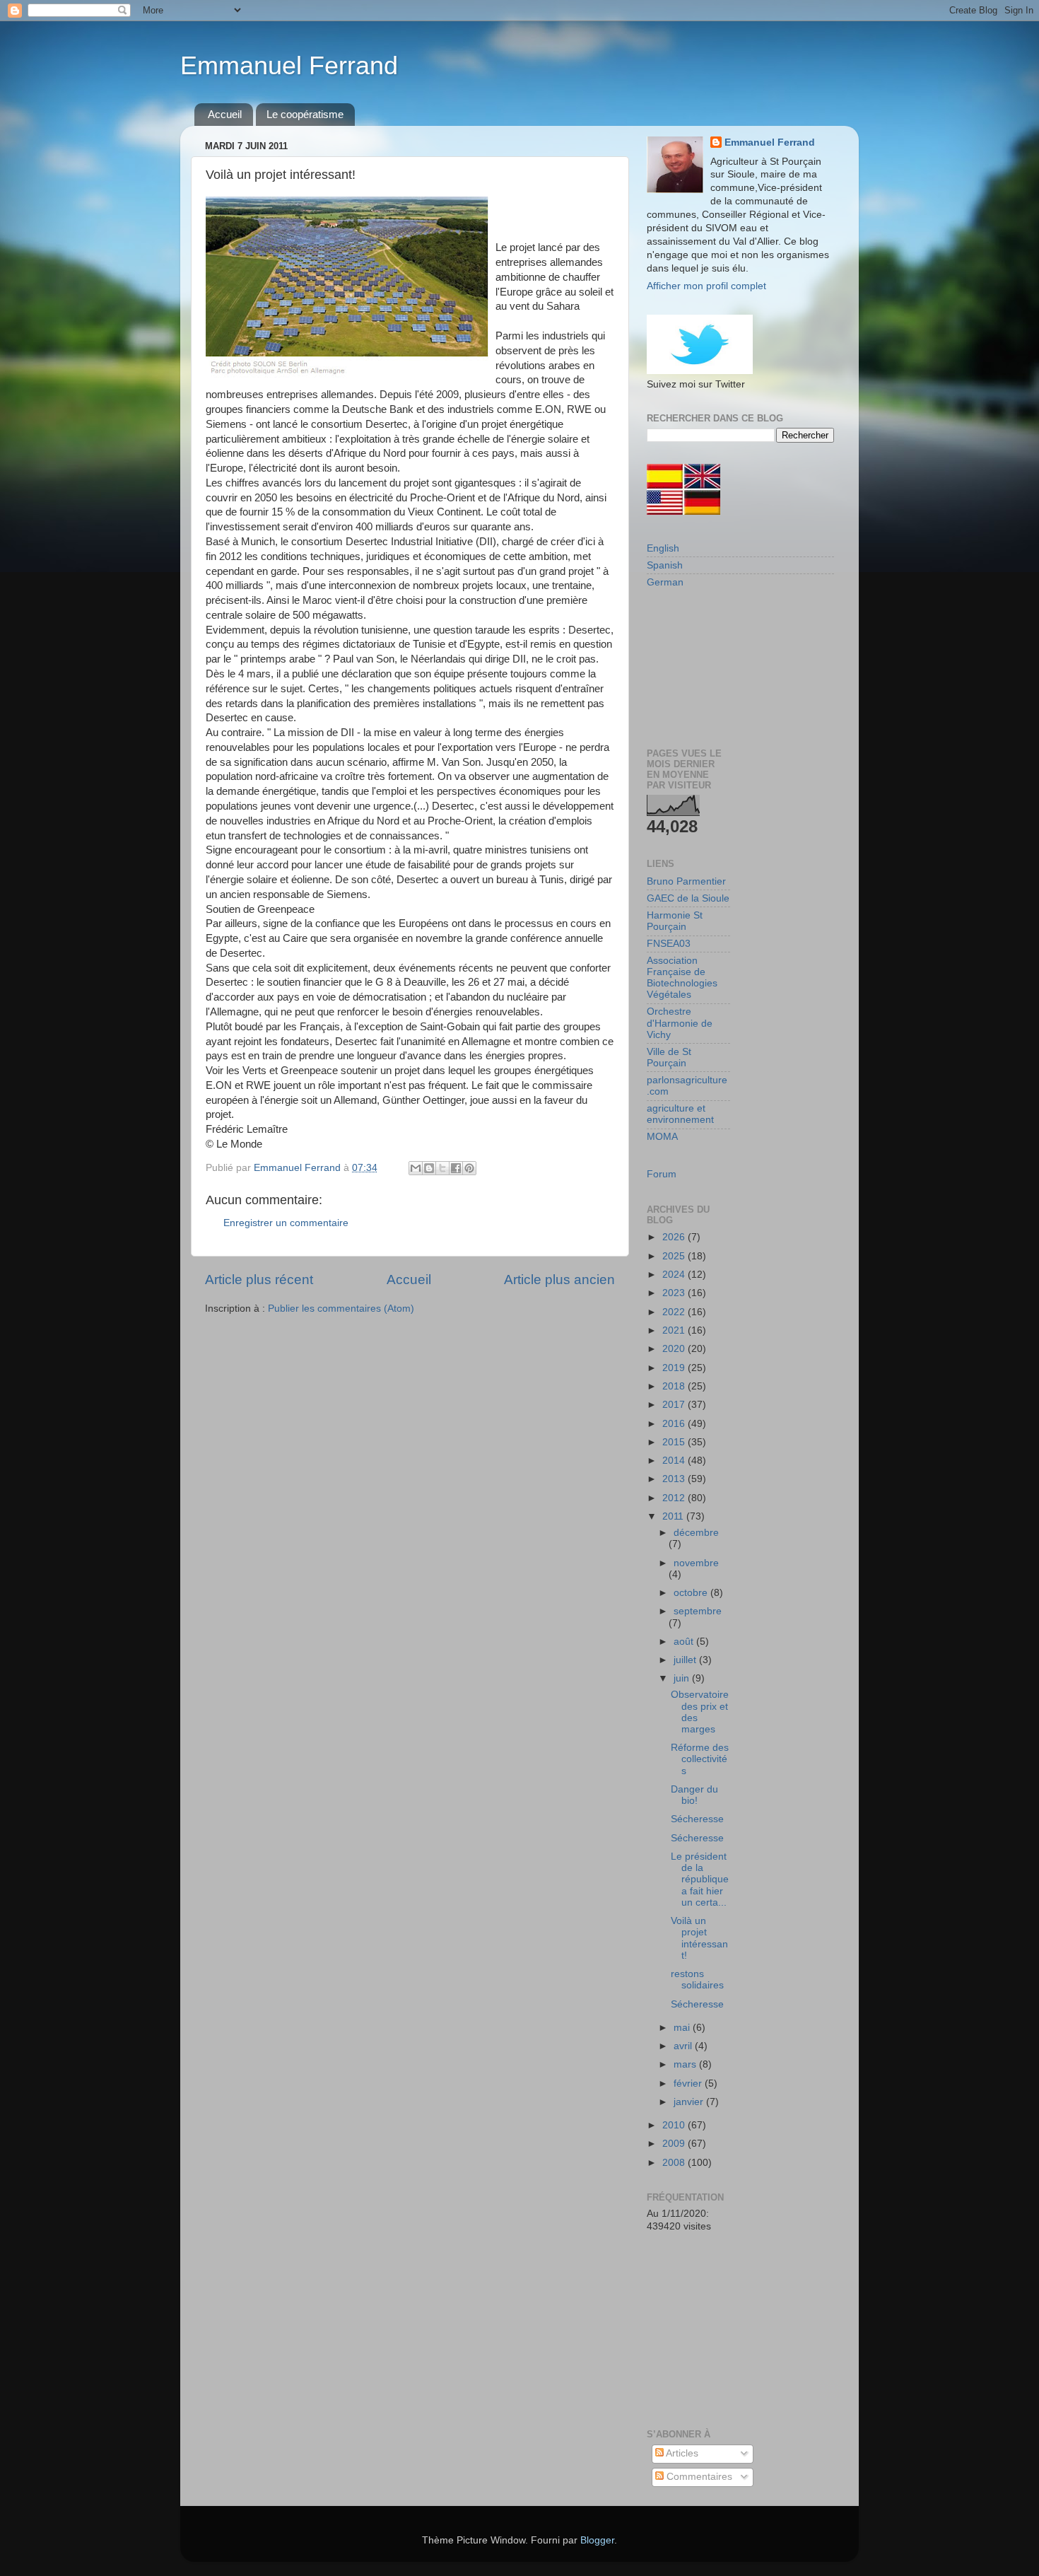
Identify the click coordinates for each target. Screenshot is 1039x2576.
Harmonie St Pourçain (675, 921)
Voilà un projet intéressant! (699, 1938)
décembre (696, 1533)
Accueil (225, 114)
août (685, 1642)
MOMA (662, 1137)
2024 (675, 1275)
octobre (692, 1593)
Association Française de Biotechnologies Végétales (682, 978)
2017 (675, 1405)
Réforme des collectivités (700, 1759)
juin (683, 1678)
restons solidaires (697, 1980)
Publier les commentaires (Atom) (341, 1309)
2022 (675, 1312)
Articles (681, 2453)
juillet (686, 1660)
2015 (675, 1442)
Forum (662, 1174)
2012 (675, 1498)
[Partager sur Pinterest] (469, 1168)
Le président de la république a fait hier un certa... (700, 1879)
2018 (675, 1386)
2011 (674, 1516)
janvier (690, 2102)
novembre (696, 1563)
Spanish (665, 565)
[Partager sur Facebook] (456, 1168)
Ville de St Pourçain (669, 1057)
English (663, 548)
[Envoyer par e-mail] (416, 1168)
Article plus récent (259, 1280)
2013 (675, 1479)
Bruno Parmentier (686, 881)
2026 (675, 1237)
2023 (675, 1293)
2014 (675, 1461)
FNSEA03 (669, 944)
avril (684, 2046)
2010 (675, 2125)
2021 (675, 1330)
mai (683, 2028)
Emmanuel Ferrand (289, 65)
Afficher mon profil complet (706, 286)
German (665, 582)
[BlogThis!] (429, 1168)
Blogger (597, 2540)
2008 (675, 2163)
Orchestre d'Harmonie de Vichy (680, 1023)
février (689, 2083)
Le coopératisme (305, 114)
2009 (675, 2144)
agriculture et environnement (680, 1114)
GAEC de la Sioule (688, 898)
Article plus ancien (559, 1280)
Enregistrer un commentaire (286, 1223)
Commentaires (698, 2477)
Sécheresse (697, 1819)
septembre (698, 1611)
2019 (675, 1368)
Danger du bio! (694, 1795)
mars (686, 2064)
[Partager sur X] (442, 1168)
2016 (675, 1424)
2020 (675, 1349)
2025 (675, 1256)
